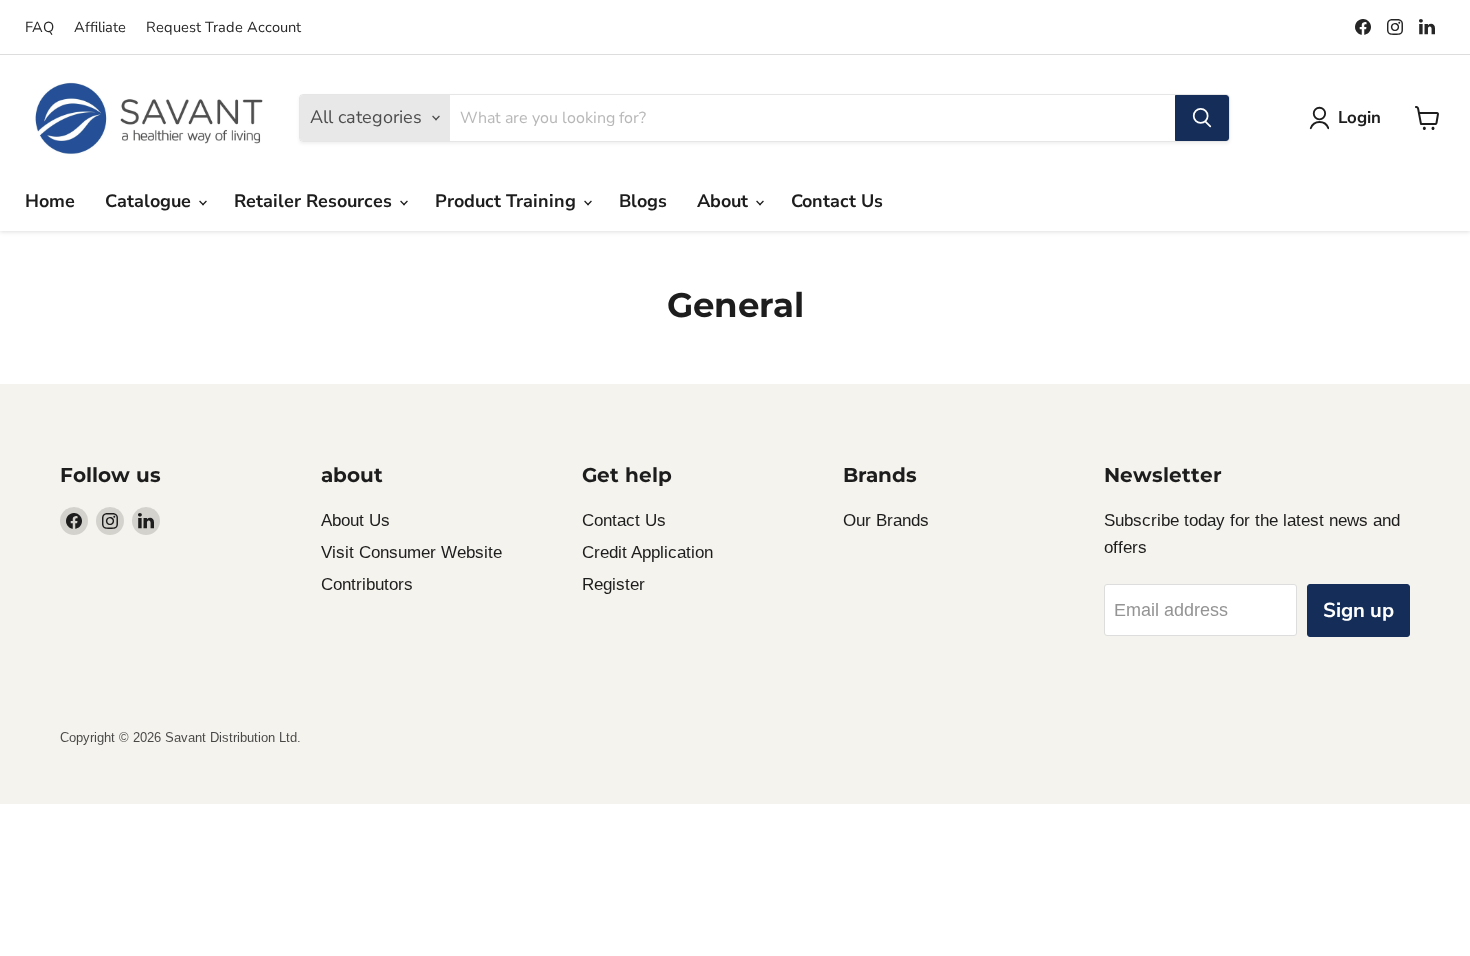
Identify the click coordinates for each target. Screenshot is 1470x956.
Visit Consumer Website (411, 552)
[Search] (1202, 118)
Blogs (643, 201)
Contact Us (837, 201)
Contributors (367, 584)
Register (613, 584)
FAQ (39, 27)
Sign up (1358, 610)
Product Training (508, 201)
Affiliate (100, 27)
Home (50, 201)
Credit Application (647, 552)
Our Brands (886, 520)
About (725, 201)
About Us (355, 520)
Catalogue (150, 201)
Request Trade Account (223, 27)
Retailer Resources (315, 201)
